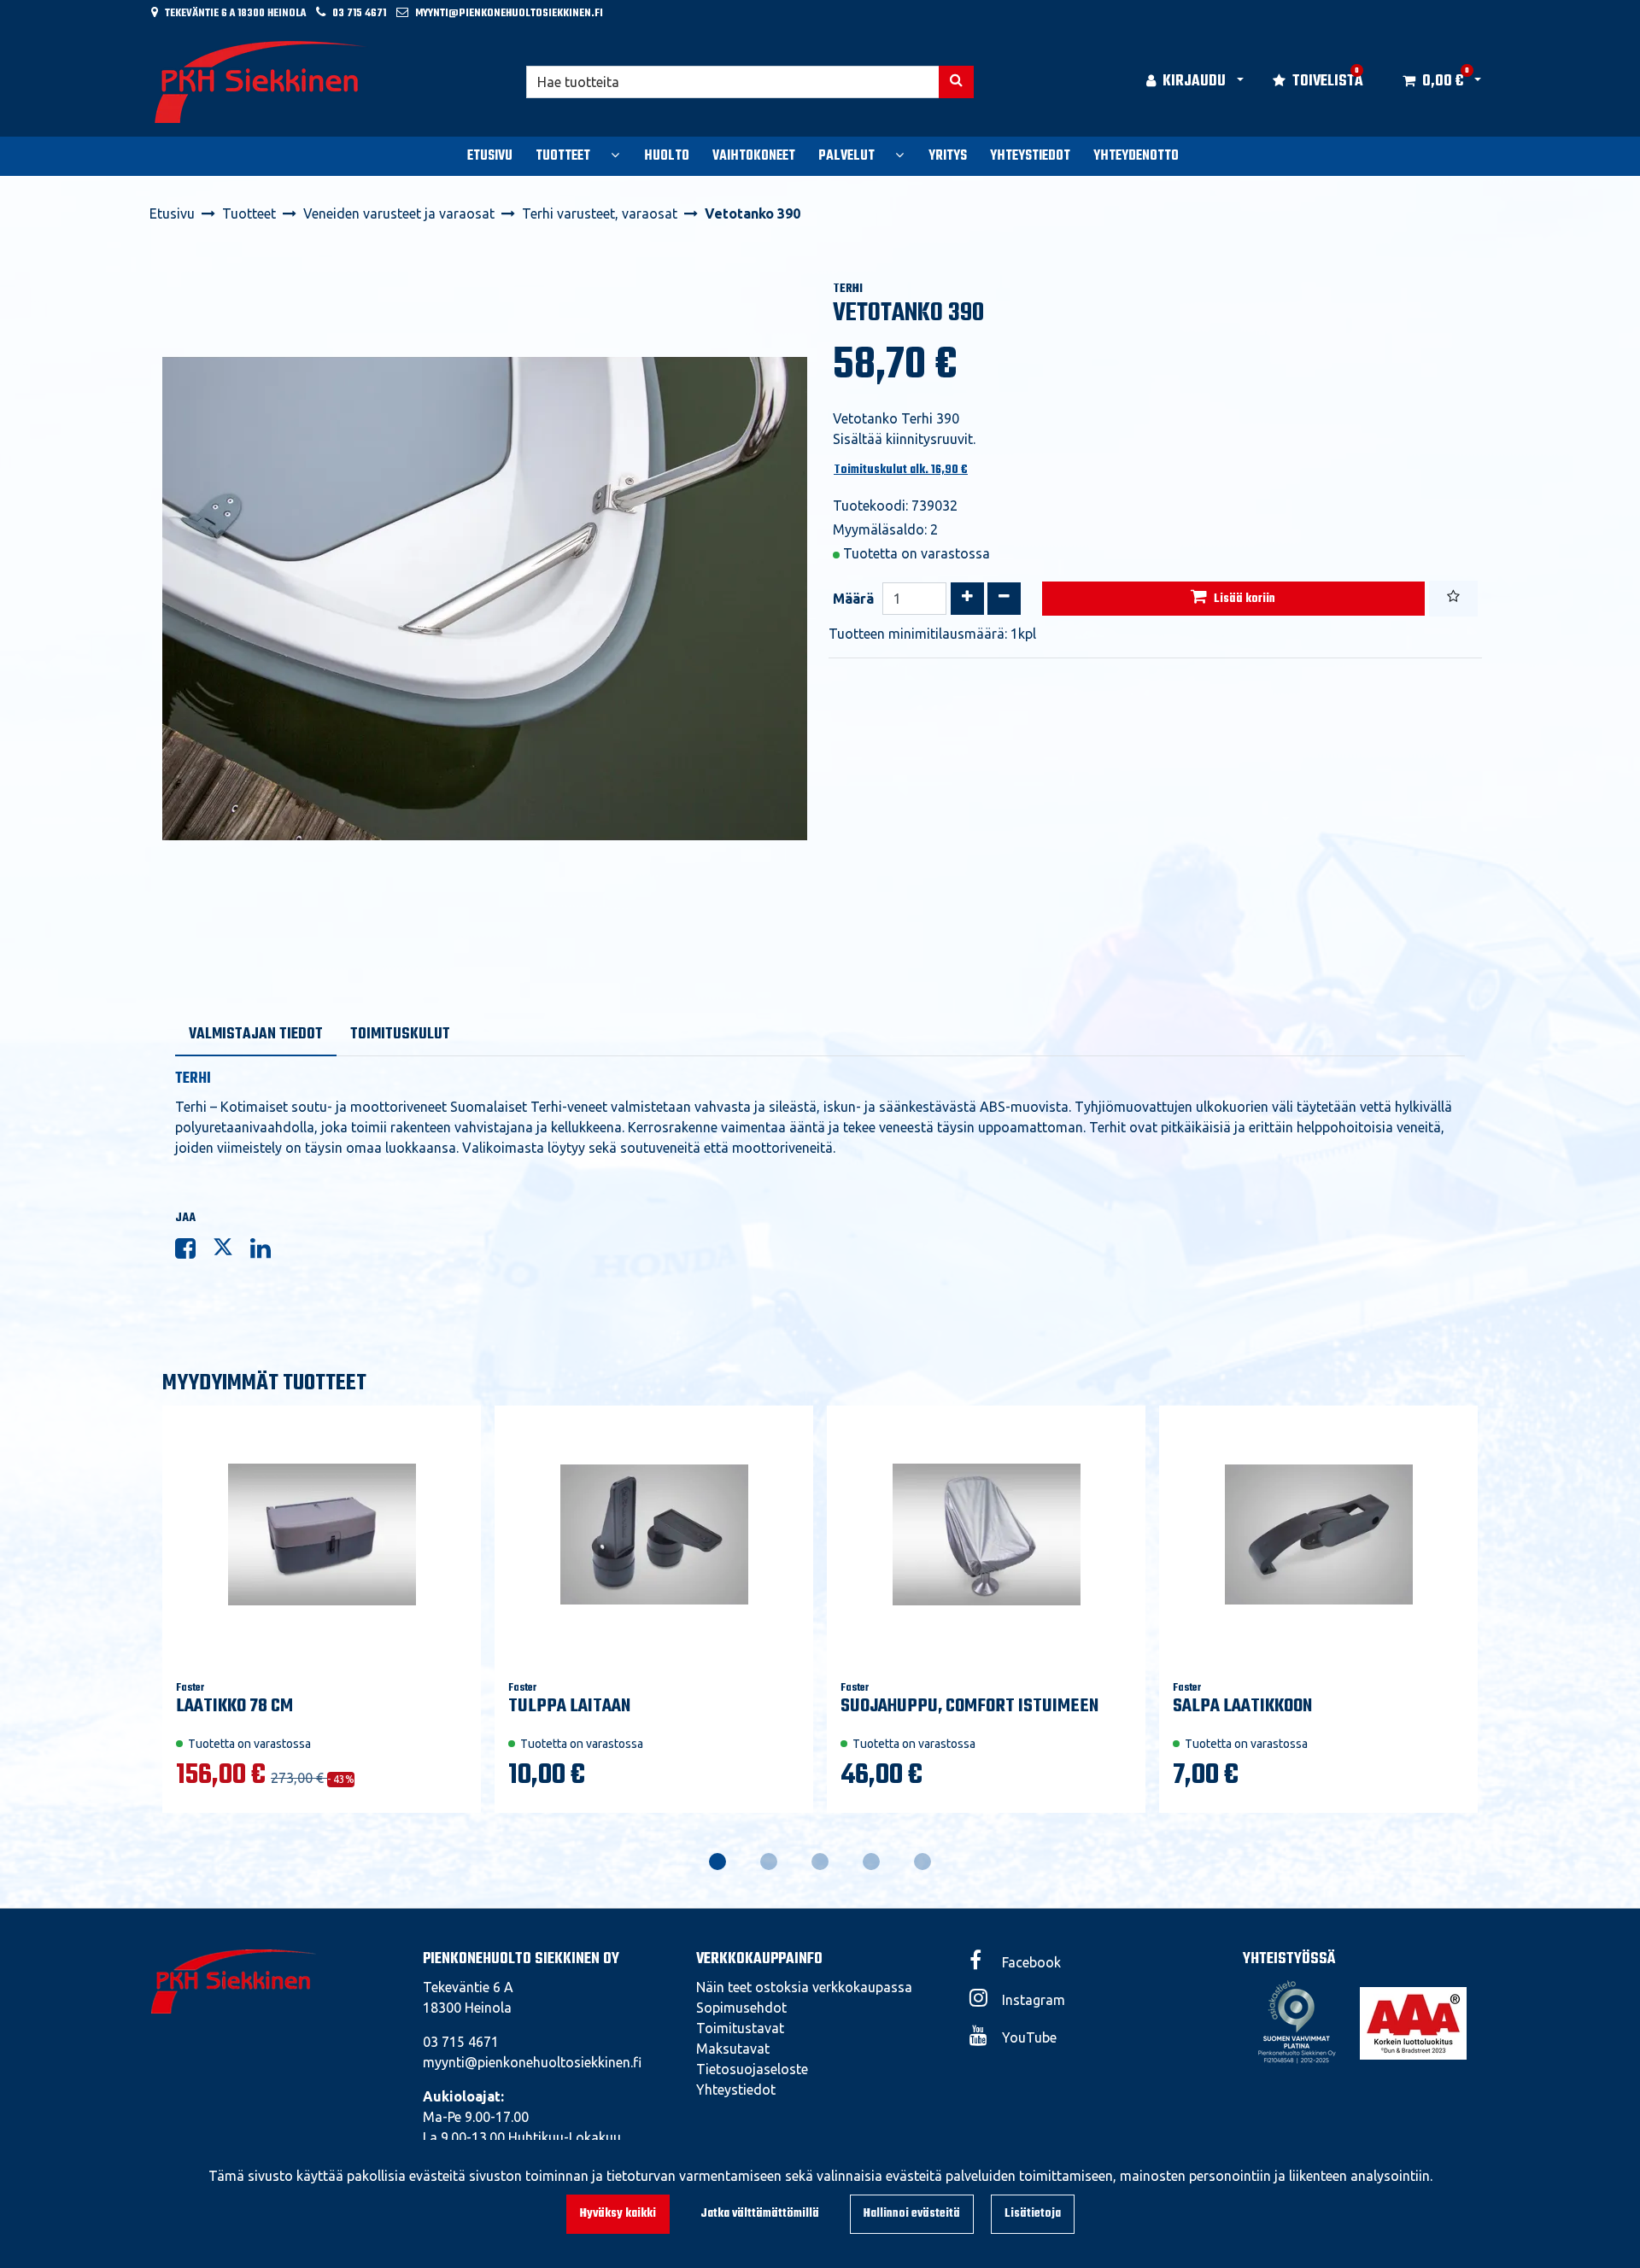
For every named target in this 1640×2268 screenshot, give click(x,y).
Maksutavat (733, 2049)
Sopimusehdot (741, 2008)
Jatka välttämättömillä (760, 2214)
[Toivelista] (1453, 599)
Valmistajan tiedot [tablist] (256, 1035)
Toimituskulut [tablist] (400, 1035)
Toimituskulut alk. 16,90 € (901, 470)
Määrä (853, 599)
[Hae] (956, 82)
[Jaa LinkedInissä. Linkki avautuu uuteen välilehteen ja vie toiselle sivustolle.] (267, 1252)
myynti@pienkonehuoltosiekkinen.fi (509, 13)
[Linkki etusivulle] (261, 82)
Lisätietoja (1033, 2214)
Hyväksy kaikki (618, 2214)
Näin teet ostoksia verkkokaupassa (804, 1987)
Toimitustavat (740, 2028)
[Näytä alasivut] (615, 155)
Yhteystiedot (736, 2090)
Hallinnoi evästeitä (912, 2214)
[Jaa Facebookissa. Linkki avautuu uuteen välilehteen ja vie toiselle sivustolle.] (194, 1252)
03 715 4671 (359, 13)
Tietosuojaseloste (752, 2069)
